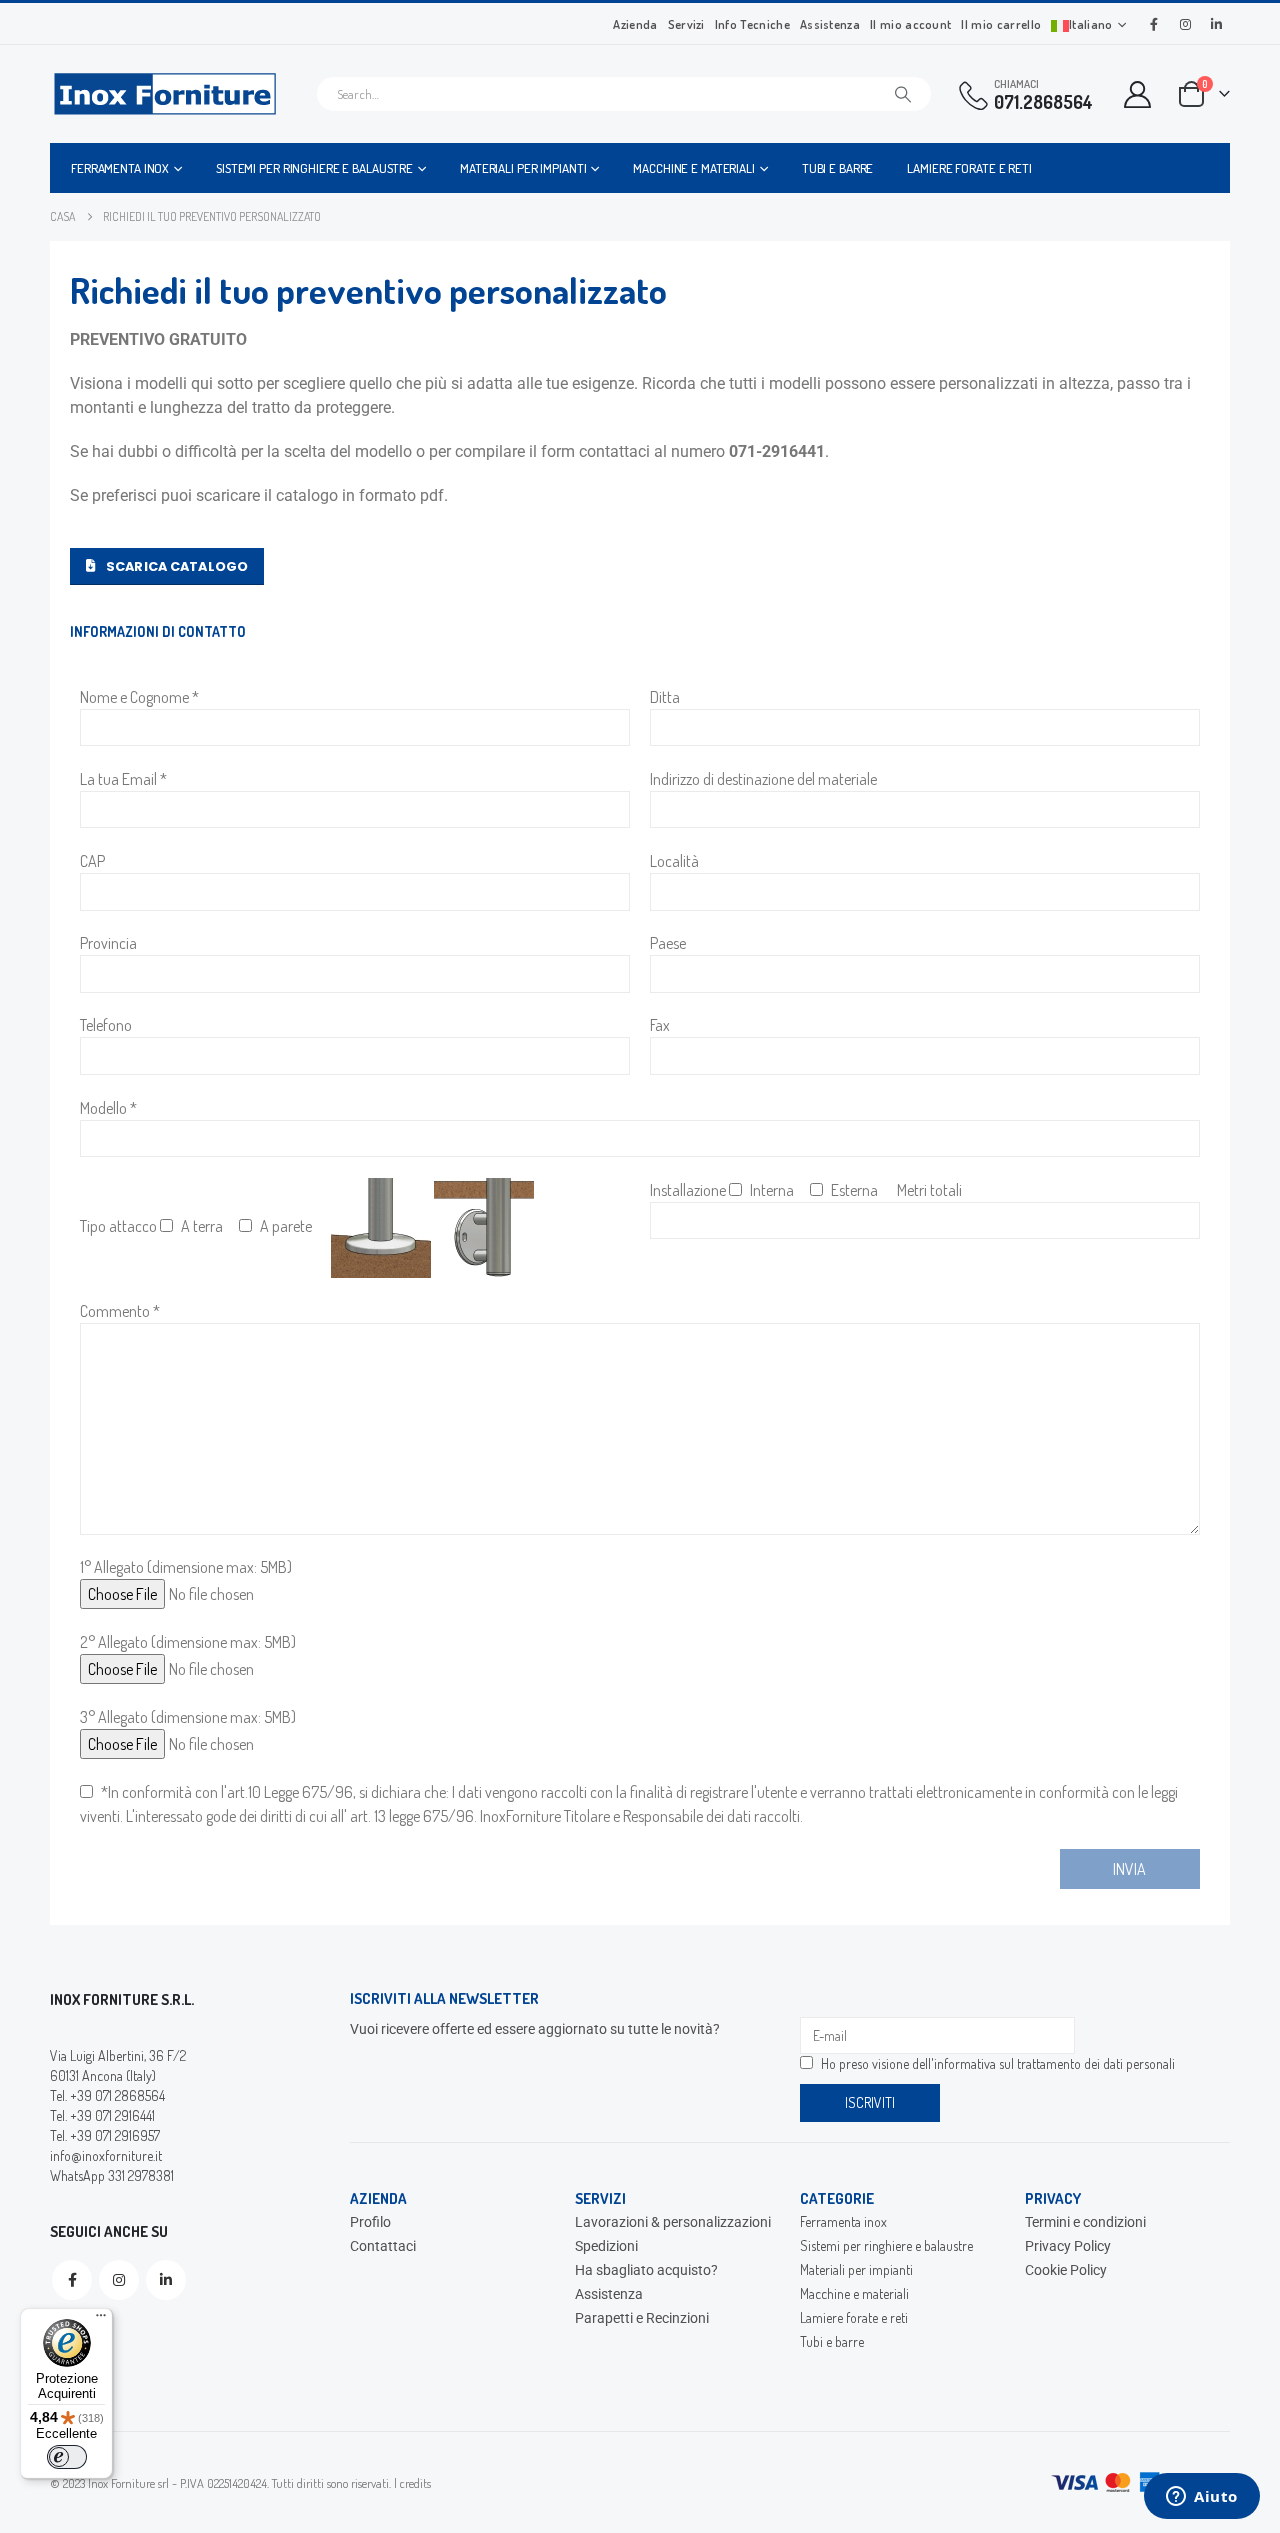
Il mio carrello (1001, 24)
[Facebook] (1154, 24)
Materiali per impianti (523, 168)
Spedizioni (606, 2246)
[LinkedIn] (1216, 24)
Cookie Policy (1066, 2270)
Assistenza (830, 24)
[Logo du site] (165, 94)
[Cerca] (903, 94)
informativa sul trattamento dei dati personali (1054, 2063)
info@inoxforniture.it (106, 2155)
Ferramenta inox (120, 168)
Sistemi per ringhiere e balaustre (314, 168)
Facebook (72, 2280)
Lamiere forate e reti (969, 168)
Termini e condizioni (1085, 2222)
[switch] (67, 2457)
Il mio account (910, 24)
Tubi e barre (838, 168)
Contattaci (383, 2246)
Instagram (119, 2280)
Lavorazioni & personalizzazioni (673, 2222)
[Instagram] (1185, 24)
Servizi (686, 24)
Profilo (370, 2222)
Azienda (635, 24)
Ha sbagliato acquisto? (646, 2270)
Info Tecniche (752, 24)
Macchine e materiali (694, 168)
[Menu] (101, 2320)
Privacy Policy (1068, 2246)
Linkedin (166, 2280)
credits (415, 2483)
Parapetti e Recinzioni (642, 2318)
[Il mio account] (1138, 94)
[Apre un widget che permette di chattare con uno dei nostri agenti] (1202, 2498)
